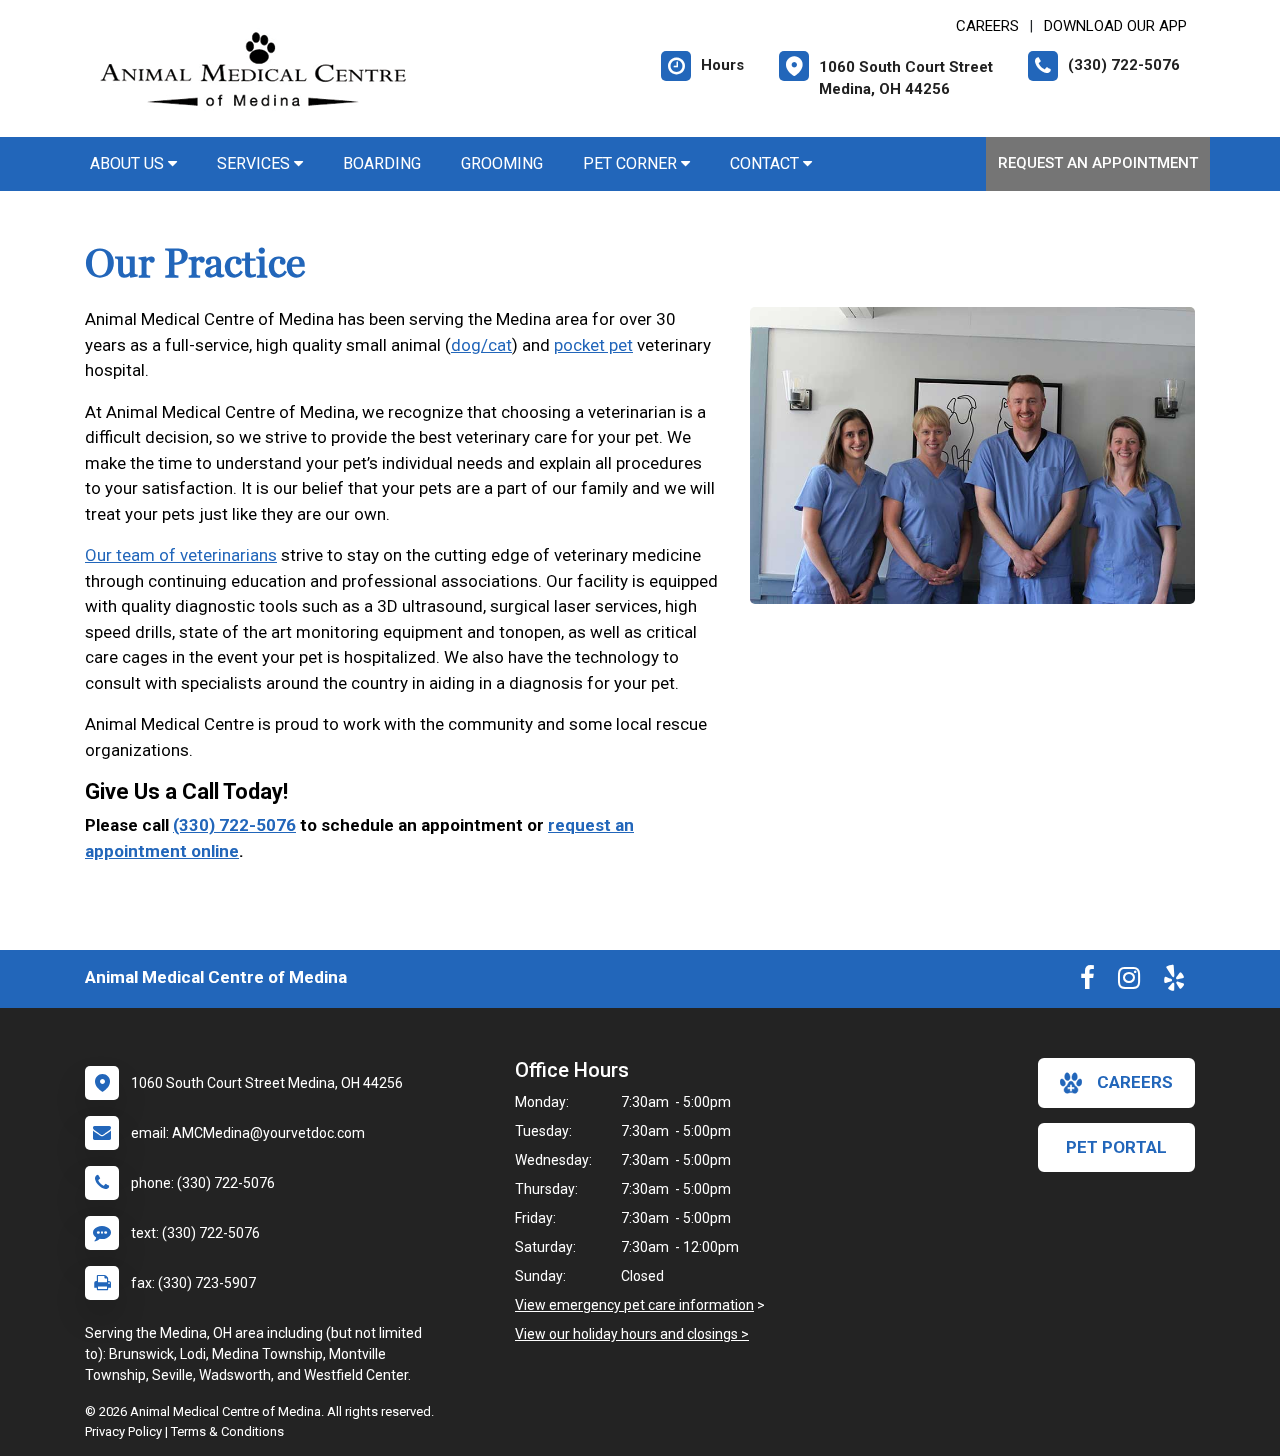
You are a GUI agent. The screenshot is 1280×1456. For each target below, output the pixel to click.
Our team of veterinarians (181, 555)
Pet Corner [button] (632, 163)
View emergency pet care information (634, 1305)
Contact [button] (766, 163)
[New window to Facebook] (1087, 982)
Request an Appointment (1098, 163)
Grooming (502, 163)
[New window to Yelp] (1174, 982)
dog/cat (481, 345)
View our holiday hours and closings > (632, 1334)
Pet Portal (1116, 1147)
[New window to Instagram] (1129, 982)
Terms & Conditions (227, 1431)
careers (1135, 1082)
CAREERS (987, 26)
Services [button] (255, 163)
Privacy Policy (123, 1431)
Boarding (382, 163)
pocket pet (593, 345)
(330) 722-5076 (234, 825)
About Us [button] (129, 163)
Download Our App (1115, 26)
